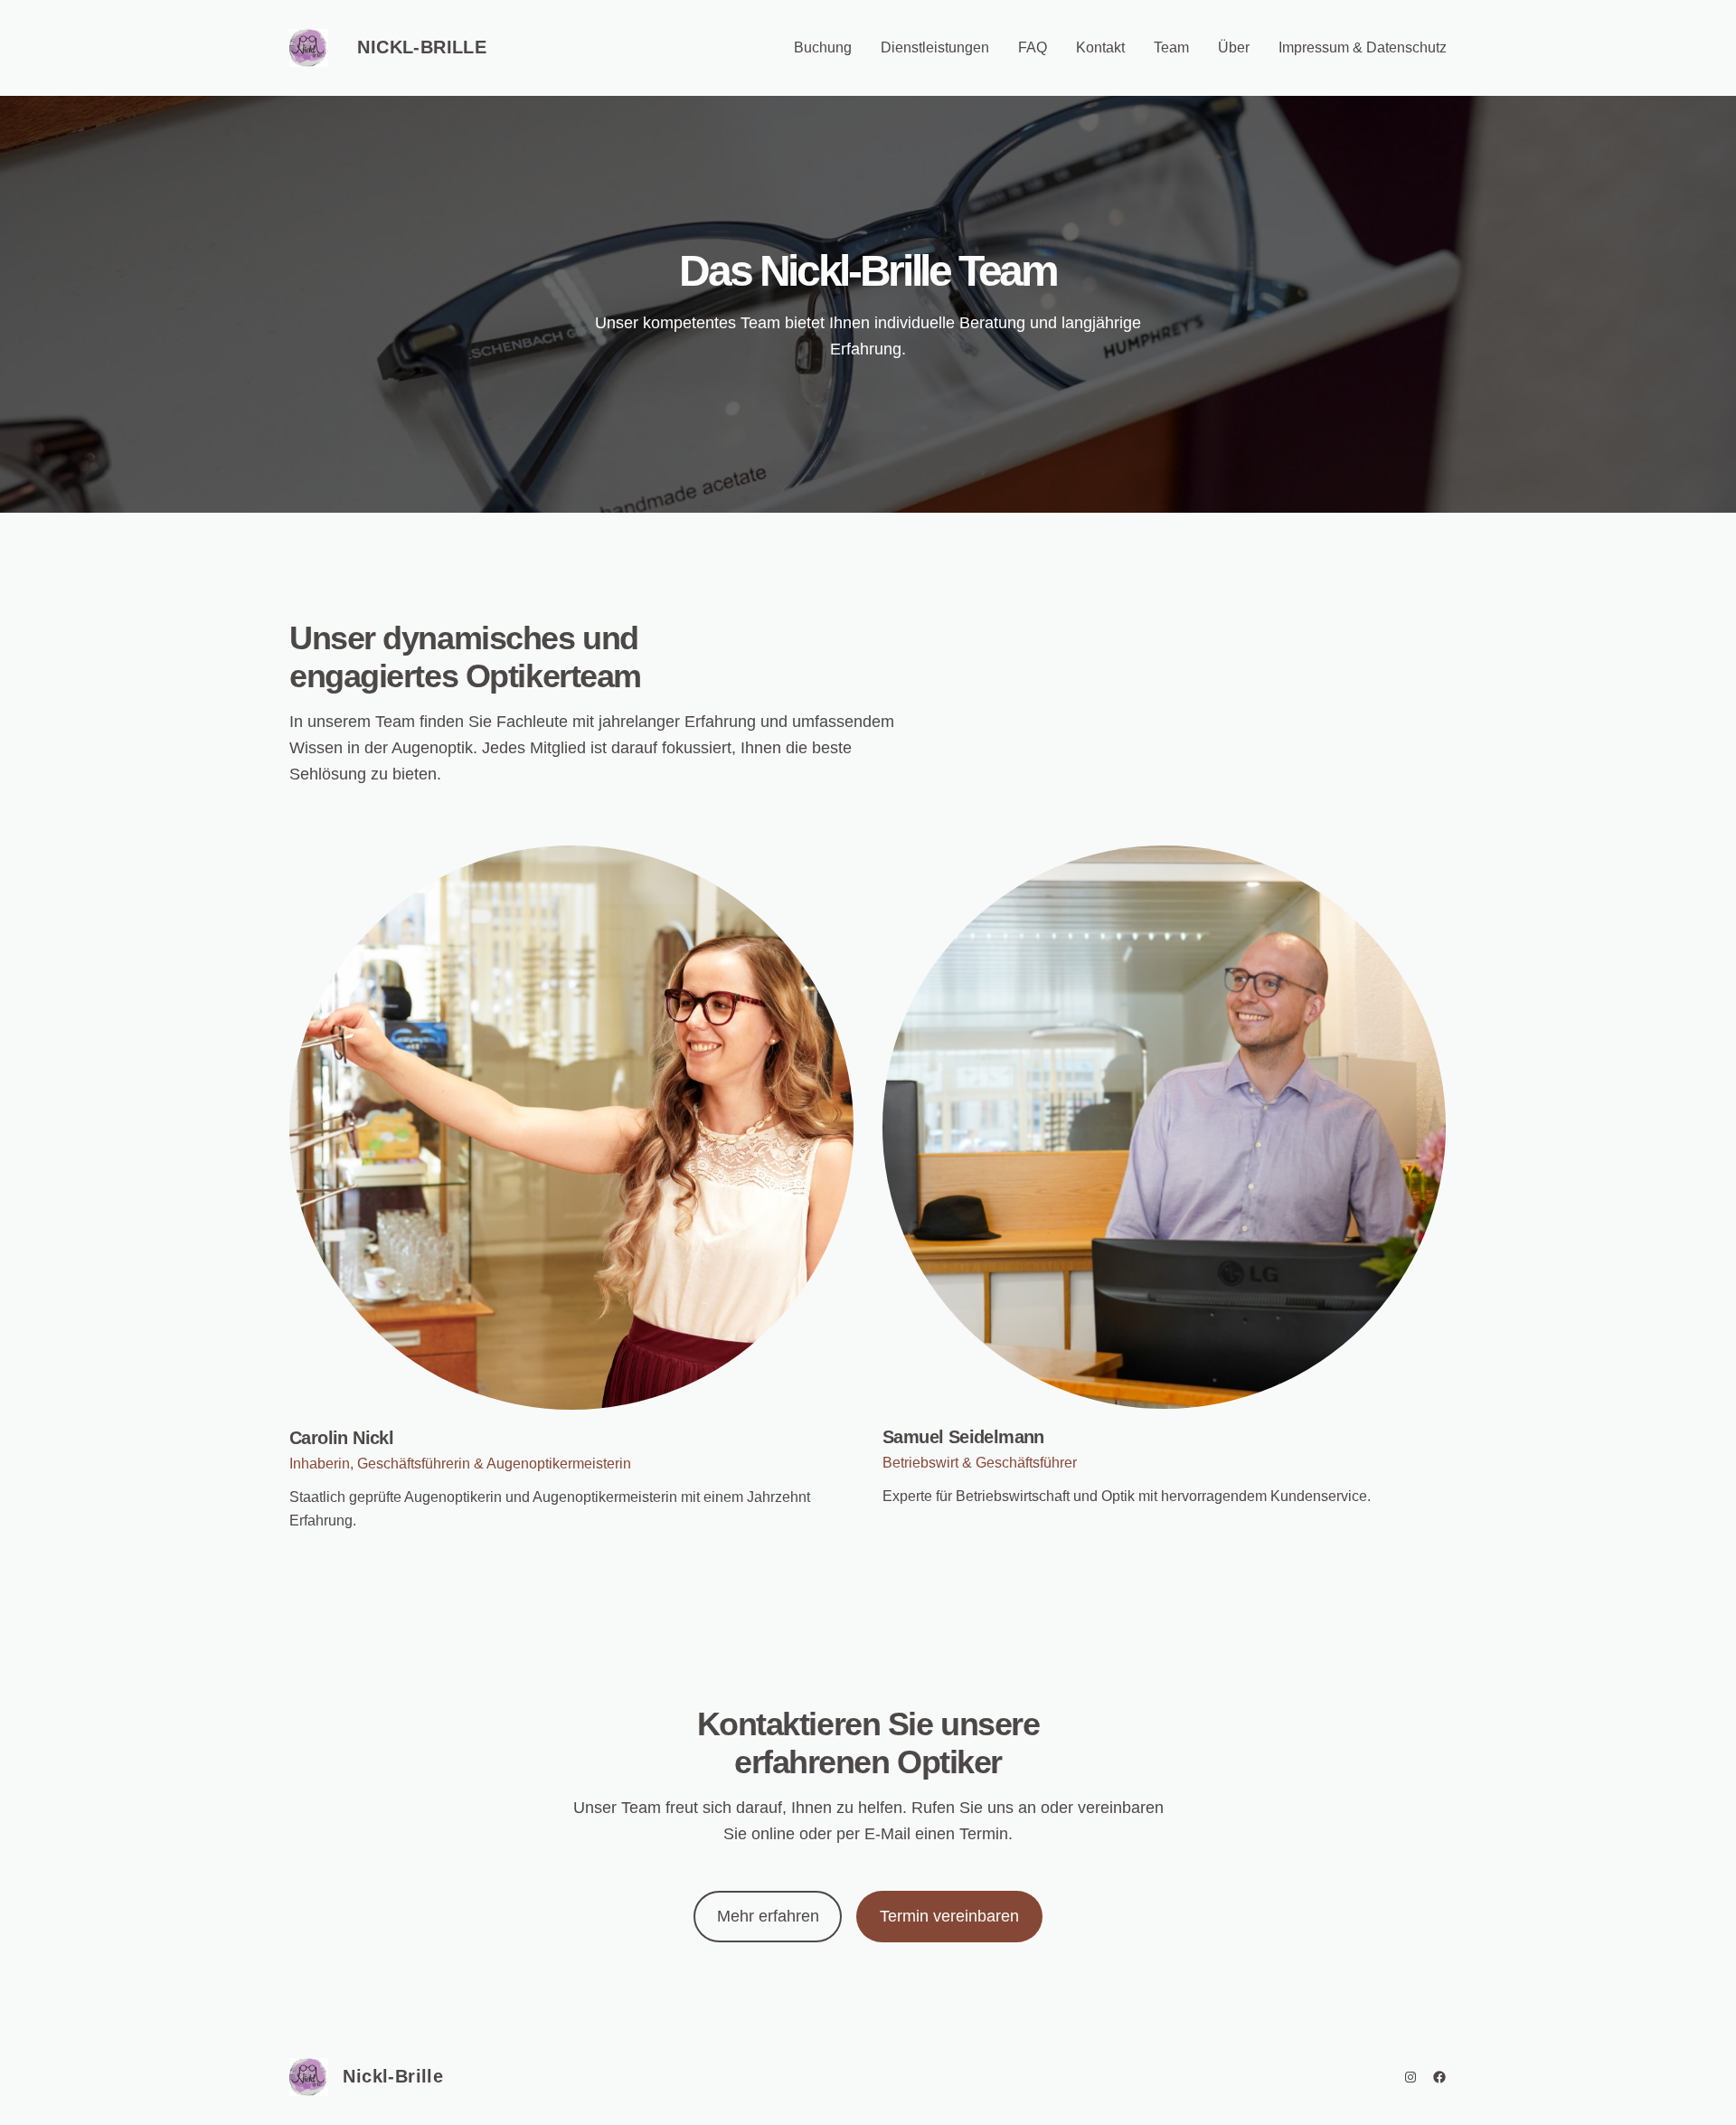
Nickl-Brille (422, 47)
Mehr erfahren (768, 1916)
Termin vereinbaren (949, 1916)
